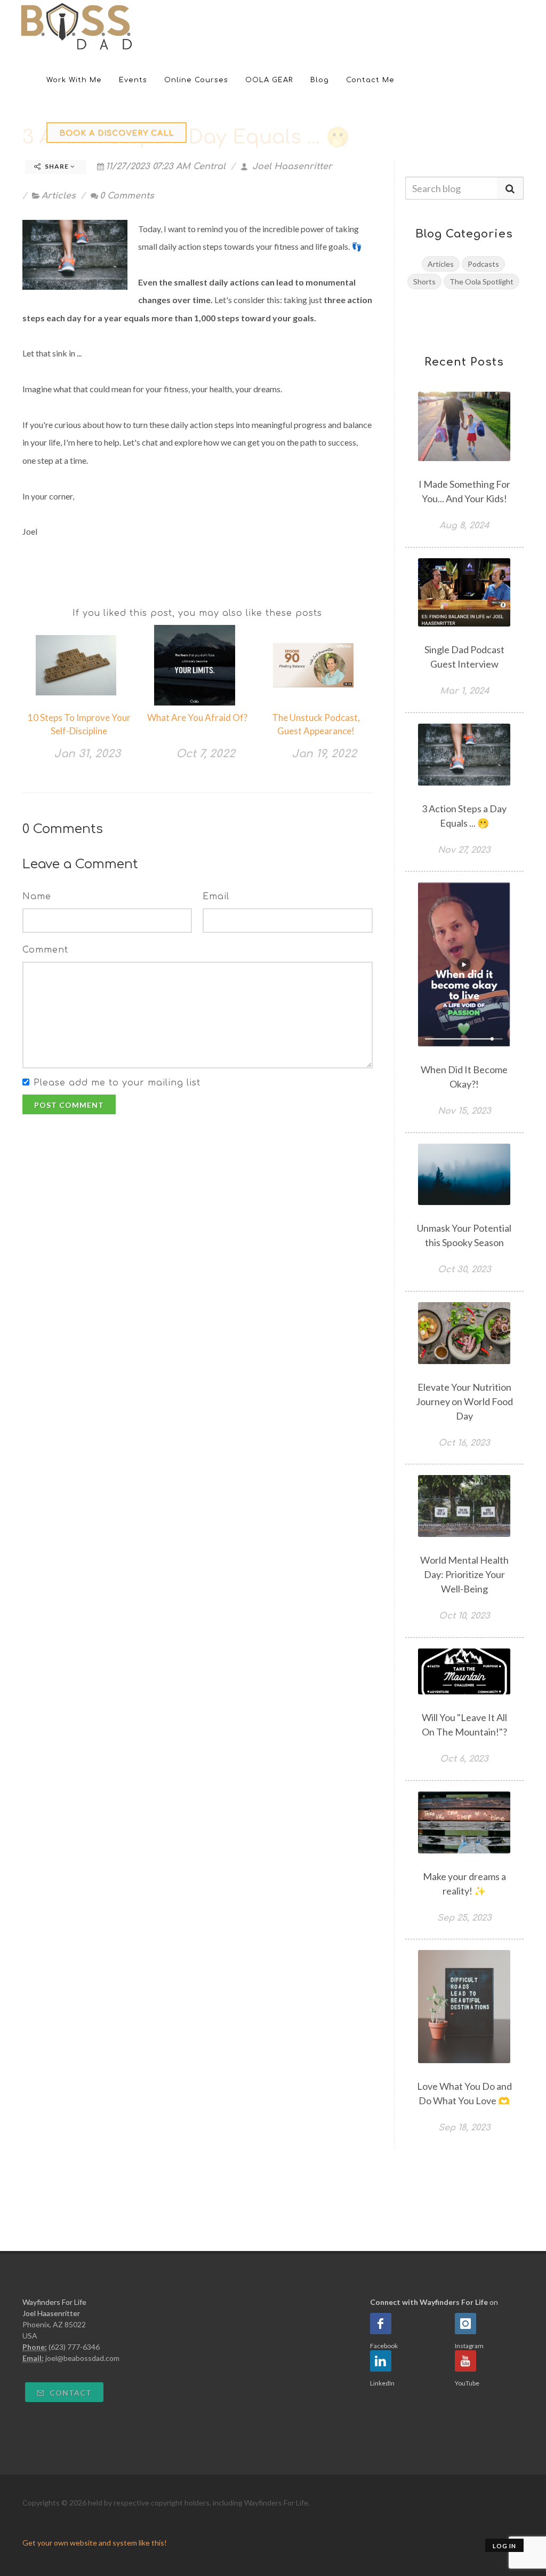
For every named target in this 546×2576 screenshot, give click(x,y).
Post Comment (69, 1105)
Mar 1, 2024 (464, 691)
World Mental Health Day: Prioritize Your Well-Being (464, 1574)
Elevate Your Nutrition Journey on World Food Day (464, 1401)
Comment (45, 950)
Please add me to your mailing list (117, 1083)
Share (57, 166)
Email (216, 897)
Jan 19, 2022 (324, 754)
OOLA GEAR (269, 80)
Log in (504, 2546)
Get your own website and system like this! (95, 2543)
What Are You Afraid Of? (197, 718)
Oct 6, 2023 (464, 1759)
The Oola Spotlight (481, 282)
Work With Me (74, 80)
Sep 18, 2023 (464, 2128)
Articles (59, 196)
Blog (320, 80)
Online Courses (196, 80)
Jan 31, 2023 (87, 754)
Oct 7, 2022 (206, 754)
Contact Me (370, 80)
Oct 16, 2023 (464, 1443)
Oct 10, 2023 (464, 1616)
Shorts (424, 282)
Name (37, 897)
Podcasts (483, 264)
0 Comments (127, 196)
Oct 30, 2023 (464, 1270)
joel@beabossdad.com (82, 2358)
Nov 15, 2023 (464, 1111)
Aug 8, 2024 (464, 526)
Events (133, 80)
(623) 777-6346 (74, 2347)
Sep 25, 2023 (464, 1918)
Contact (70, 2393)
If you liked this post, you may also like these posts (197, 613)
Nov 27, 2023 (464, 850)
